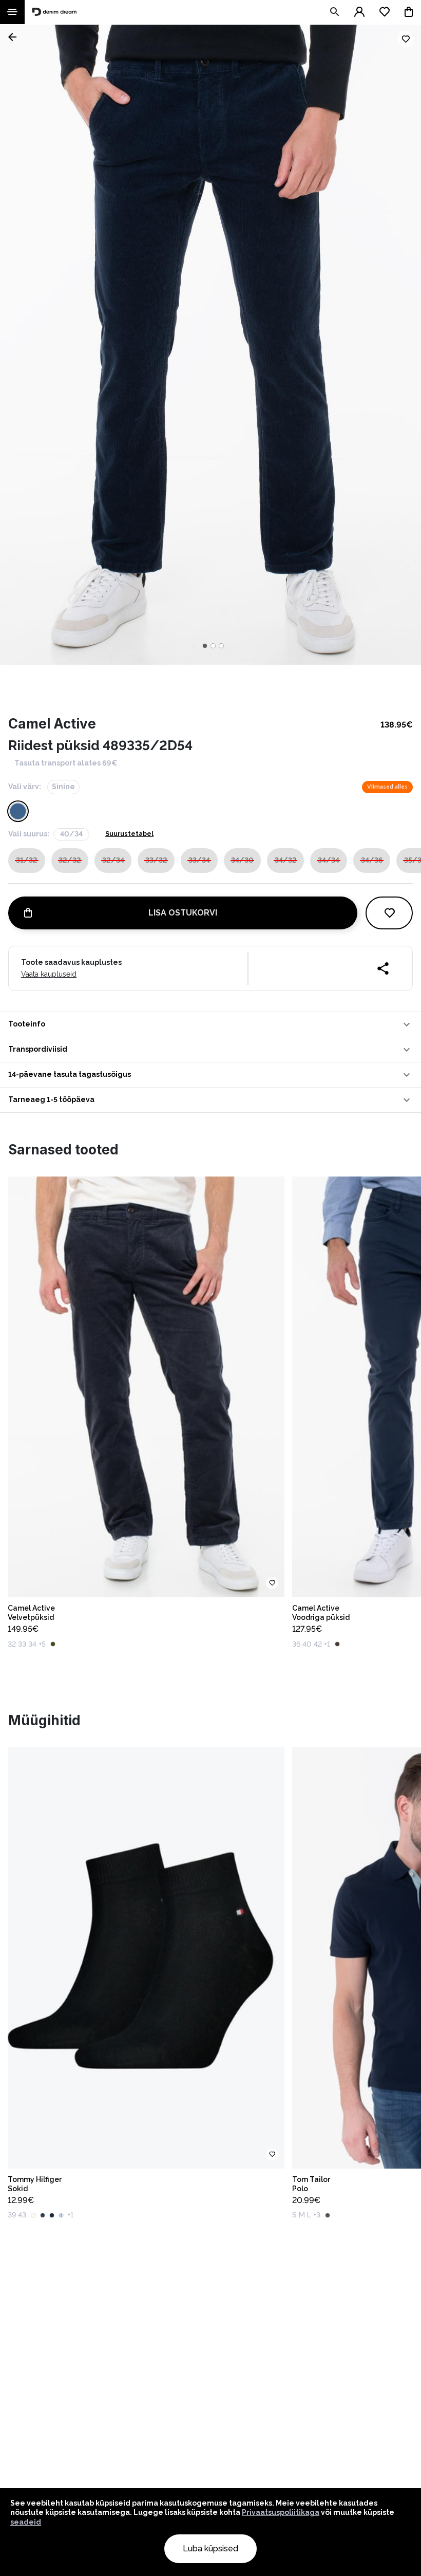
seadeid (26, 2522)
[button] (210, 1024)
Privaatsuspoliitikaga (281, 2512)
